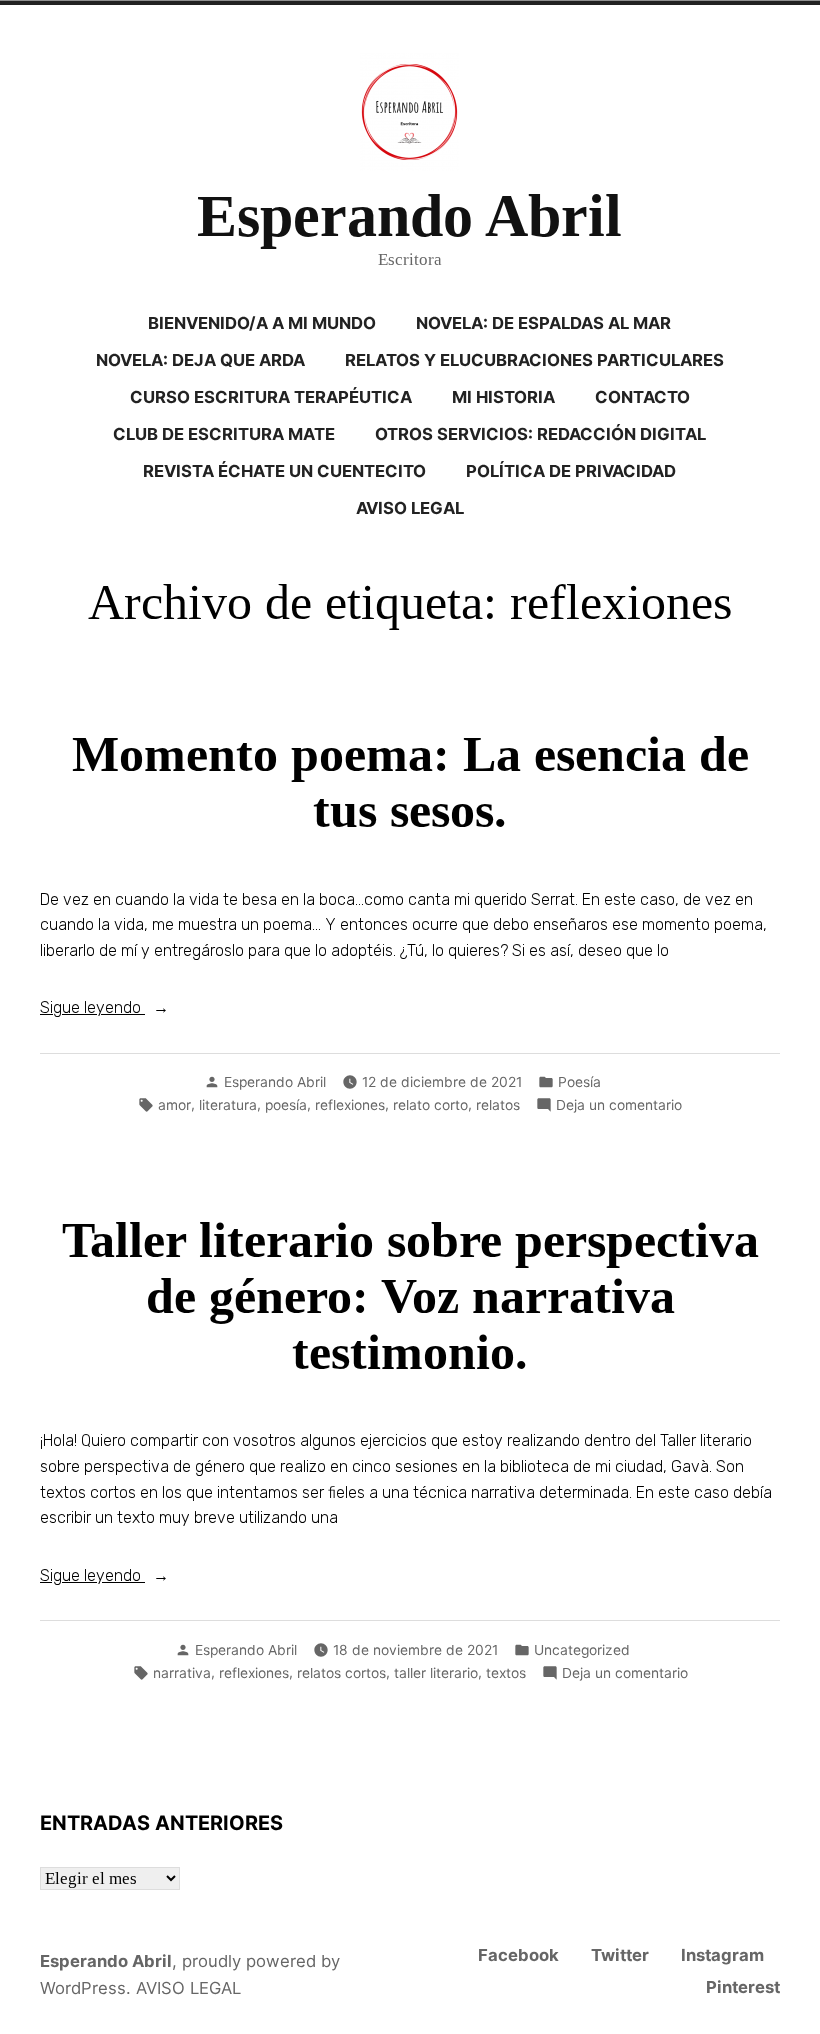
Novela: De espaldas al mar (543, 323)
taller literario (436, 1673)
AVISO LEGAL (410, 508)
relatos (498, 1105)
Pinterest (743, 1987)
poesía (286, 1105)
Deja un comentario (619, 1106)
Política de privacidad (571, 471)
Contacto (642, 397)
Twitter (620, 1955)
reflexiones (350, 1105)
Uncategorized (582, 1650)
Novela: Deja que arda (200, 360)
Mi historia (503, 397)
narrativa (182, 1673)
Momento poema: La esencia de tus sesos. (410, 782)
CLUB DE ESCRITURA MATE (224, 434)
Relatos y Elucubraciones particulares (534, 360)
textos (506, 1673)
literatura (228, 1105)
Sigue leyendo (130, 1009)
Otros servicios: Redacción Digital (540, 434)
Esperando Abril (409, 216)
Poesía (579, 1082)
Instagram (722, 1955)
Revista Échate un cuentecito (284, 471)
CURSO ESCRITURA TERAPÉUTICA (271, 397)
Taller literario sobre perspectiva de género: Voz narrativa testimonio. (410, 1296)
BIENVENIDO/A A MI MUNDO (262, 323)
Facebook (518, 1955)
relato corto (430, 1105)
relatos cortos (341, 1673)
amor (174, 1105)
